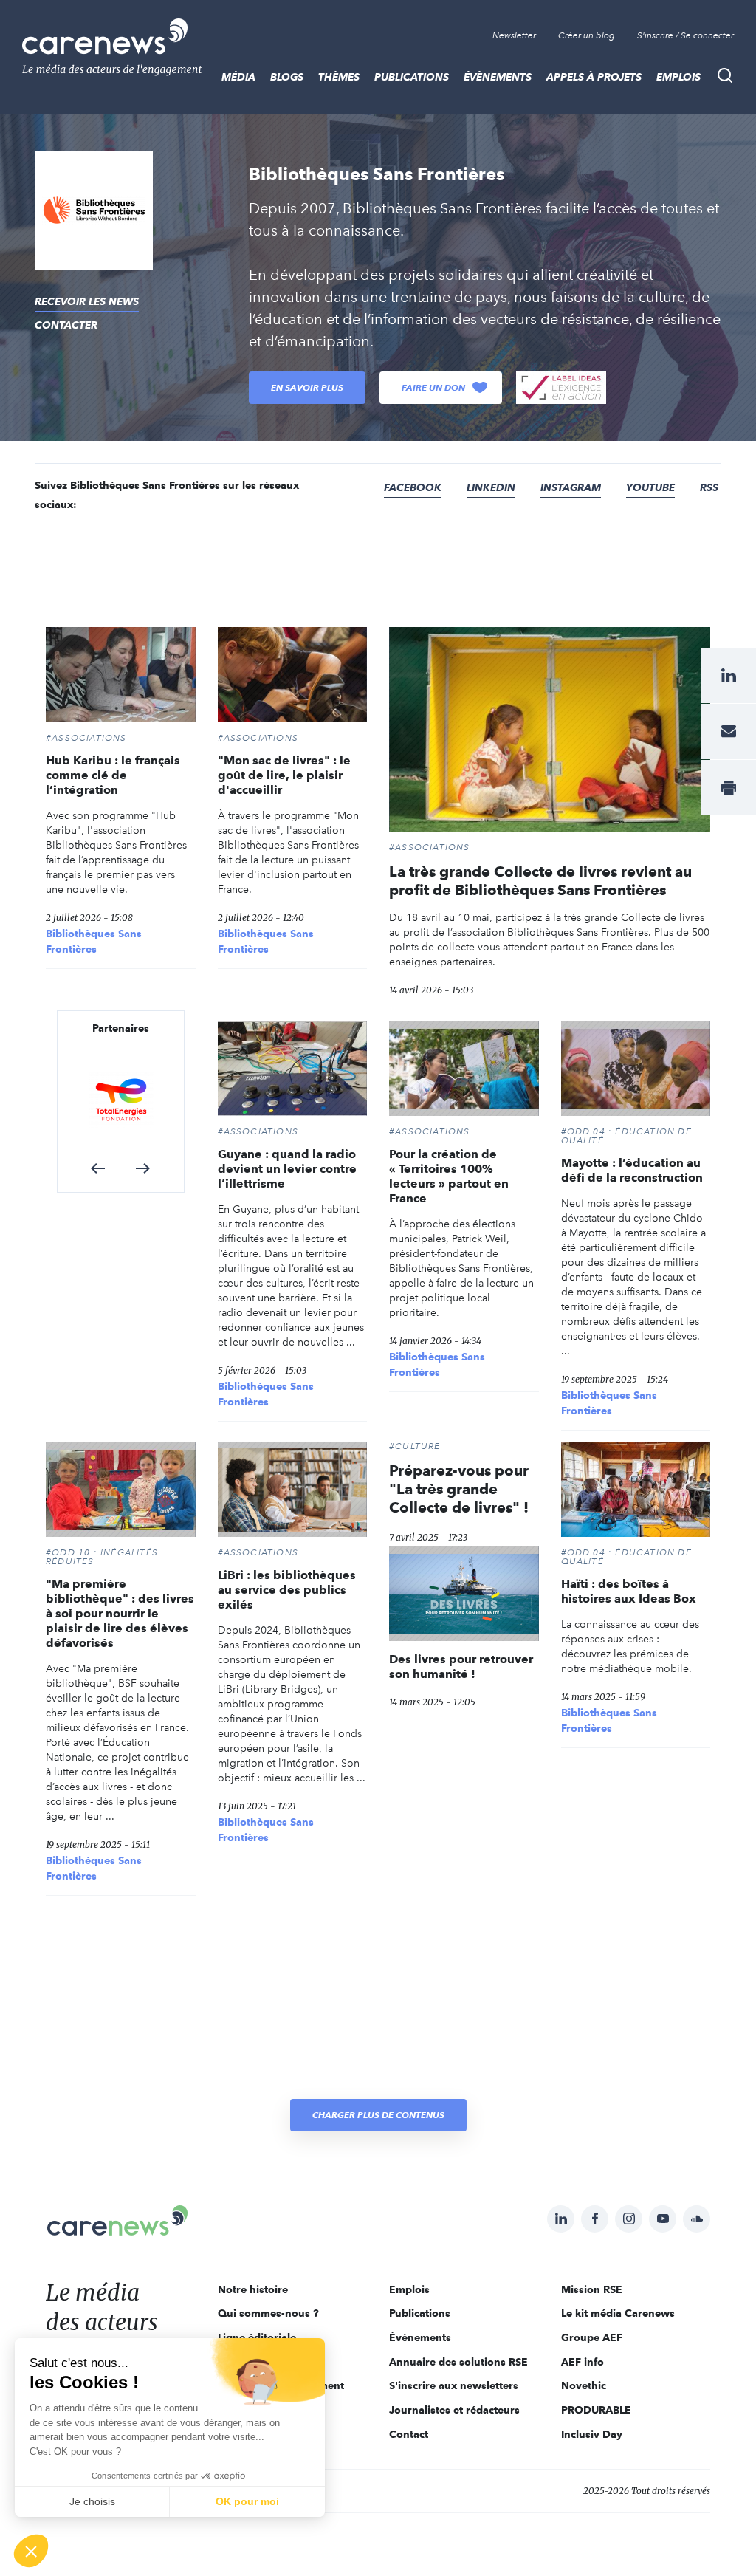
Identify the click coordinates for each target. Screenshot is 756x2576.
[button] (98, 1168)
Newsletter (514, 35)
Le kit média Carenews (618, 2313)
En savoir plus (307, 387)
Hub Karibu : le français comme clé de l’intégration (113, 775)
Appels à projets (594, 77)
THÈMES (339, 77)
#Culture (415, 1446)
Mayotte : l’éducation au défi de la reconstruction (632, 1170)
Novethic (584, 2385)
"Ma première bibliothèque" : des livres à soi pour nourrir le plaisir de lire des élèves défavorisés (120, 1613)
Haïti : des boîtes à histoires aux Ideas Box (629, 1591)
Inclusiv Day (592, 2434)
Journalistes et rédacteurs (454, 2410)
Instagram (571, 487)
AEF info (583, 2362)
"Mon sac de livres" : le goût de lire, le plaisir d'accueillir (284, 775)
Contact (409, 2434)
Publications (412, 77)
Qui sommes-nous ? (268, 2313)
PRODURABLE (596, 2410)
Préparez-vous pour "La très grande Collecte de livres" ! (459, 1489)
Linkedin (491, 487)
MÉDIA (238, 77)
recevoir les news (87, 301)
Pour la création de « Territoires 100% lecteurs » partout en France (449, 1176)
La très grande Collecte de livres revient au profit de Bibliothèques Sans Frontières (540, 881)
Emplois (678, 77)
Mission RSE (592, 2289)
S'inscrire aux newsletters (454, 2385)
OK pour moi (247, 2501)
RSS (709, 487)
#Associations (86, 738)
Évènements (498, 77)
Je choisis (92, 2501)
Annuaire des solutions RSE (458, 2362)
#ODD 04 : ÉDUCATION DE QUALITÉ (626, 1136)
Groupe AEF (592, 2337)
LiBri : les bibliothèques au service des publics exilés (287, 1590)
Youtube (650, 487)
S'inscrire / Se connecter (685, 35)
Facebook (413, 487)
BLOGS (287, 77)
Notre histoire (253, 2289)
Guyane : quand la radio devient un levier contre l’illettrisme (287, 1169)
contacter (66, 325)
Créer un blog (587, 35)
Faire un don (433, 387)
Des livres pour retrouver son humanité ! (461, 1666)
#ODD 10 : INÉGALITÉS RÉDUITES (102, 1557)
